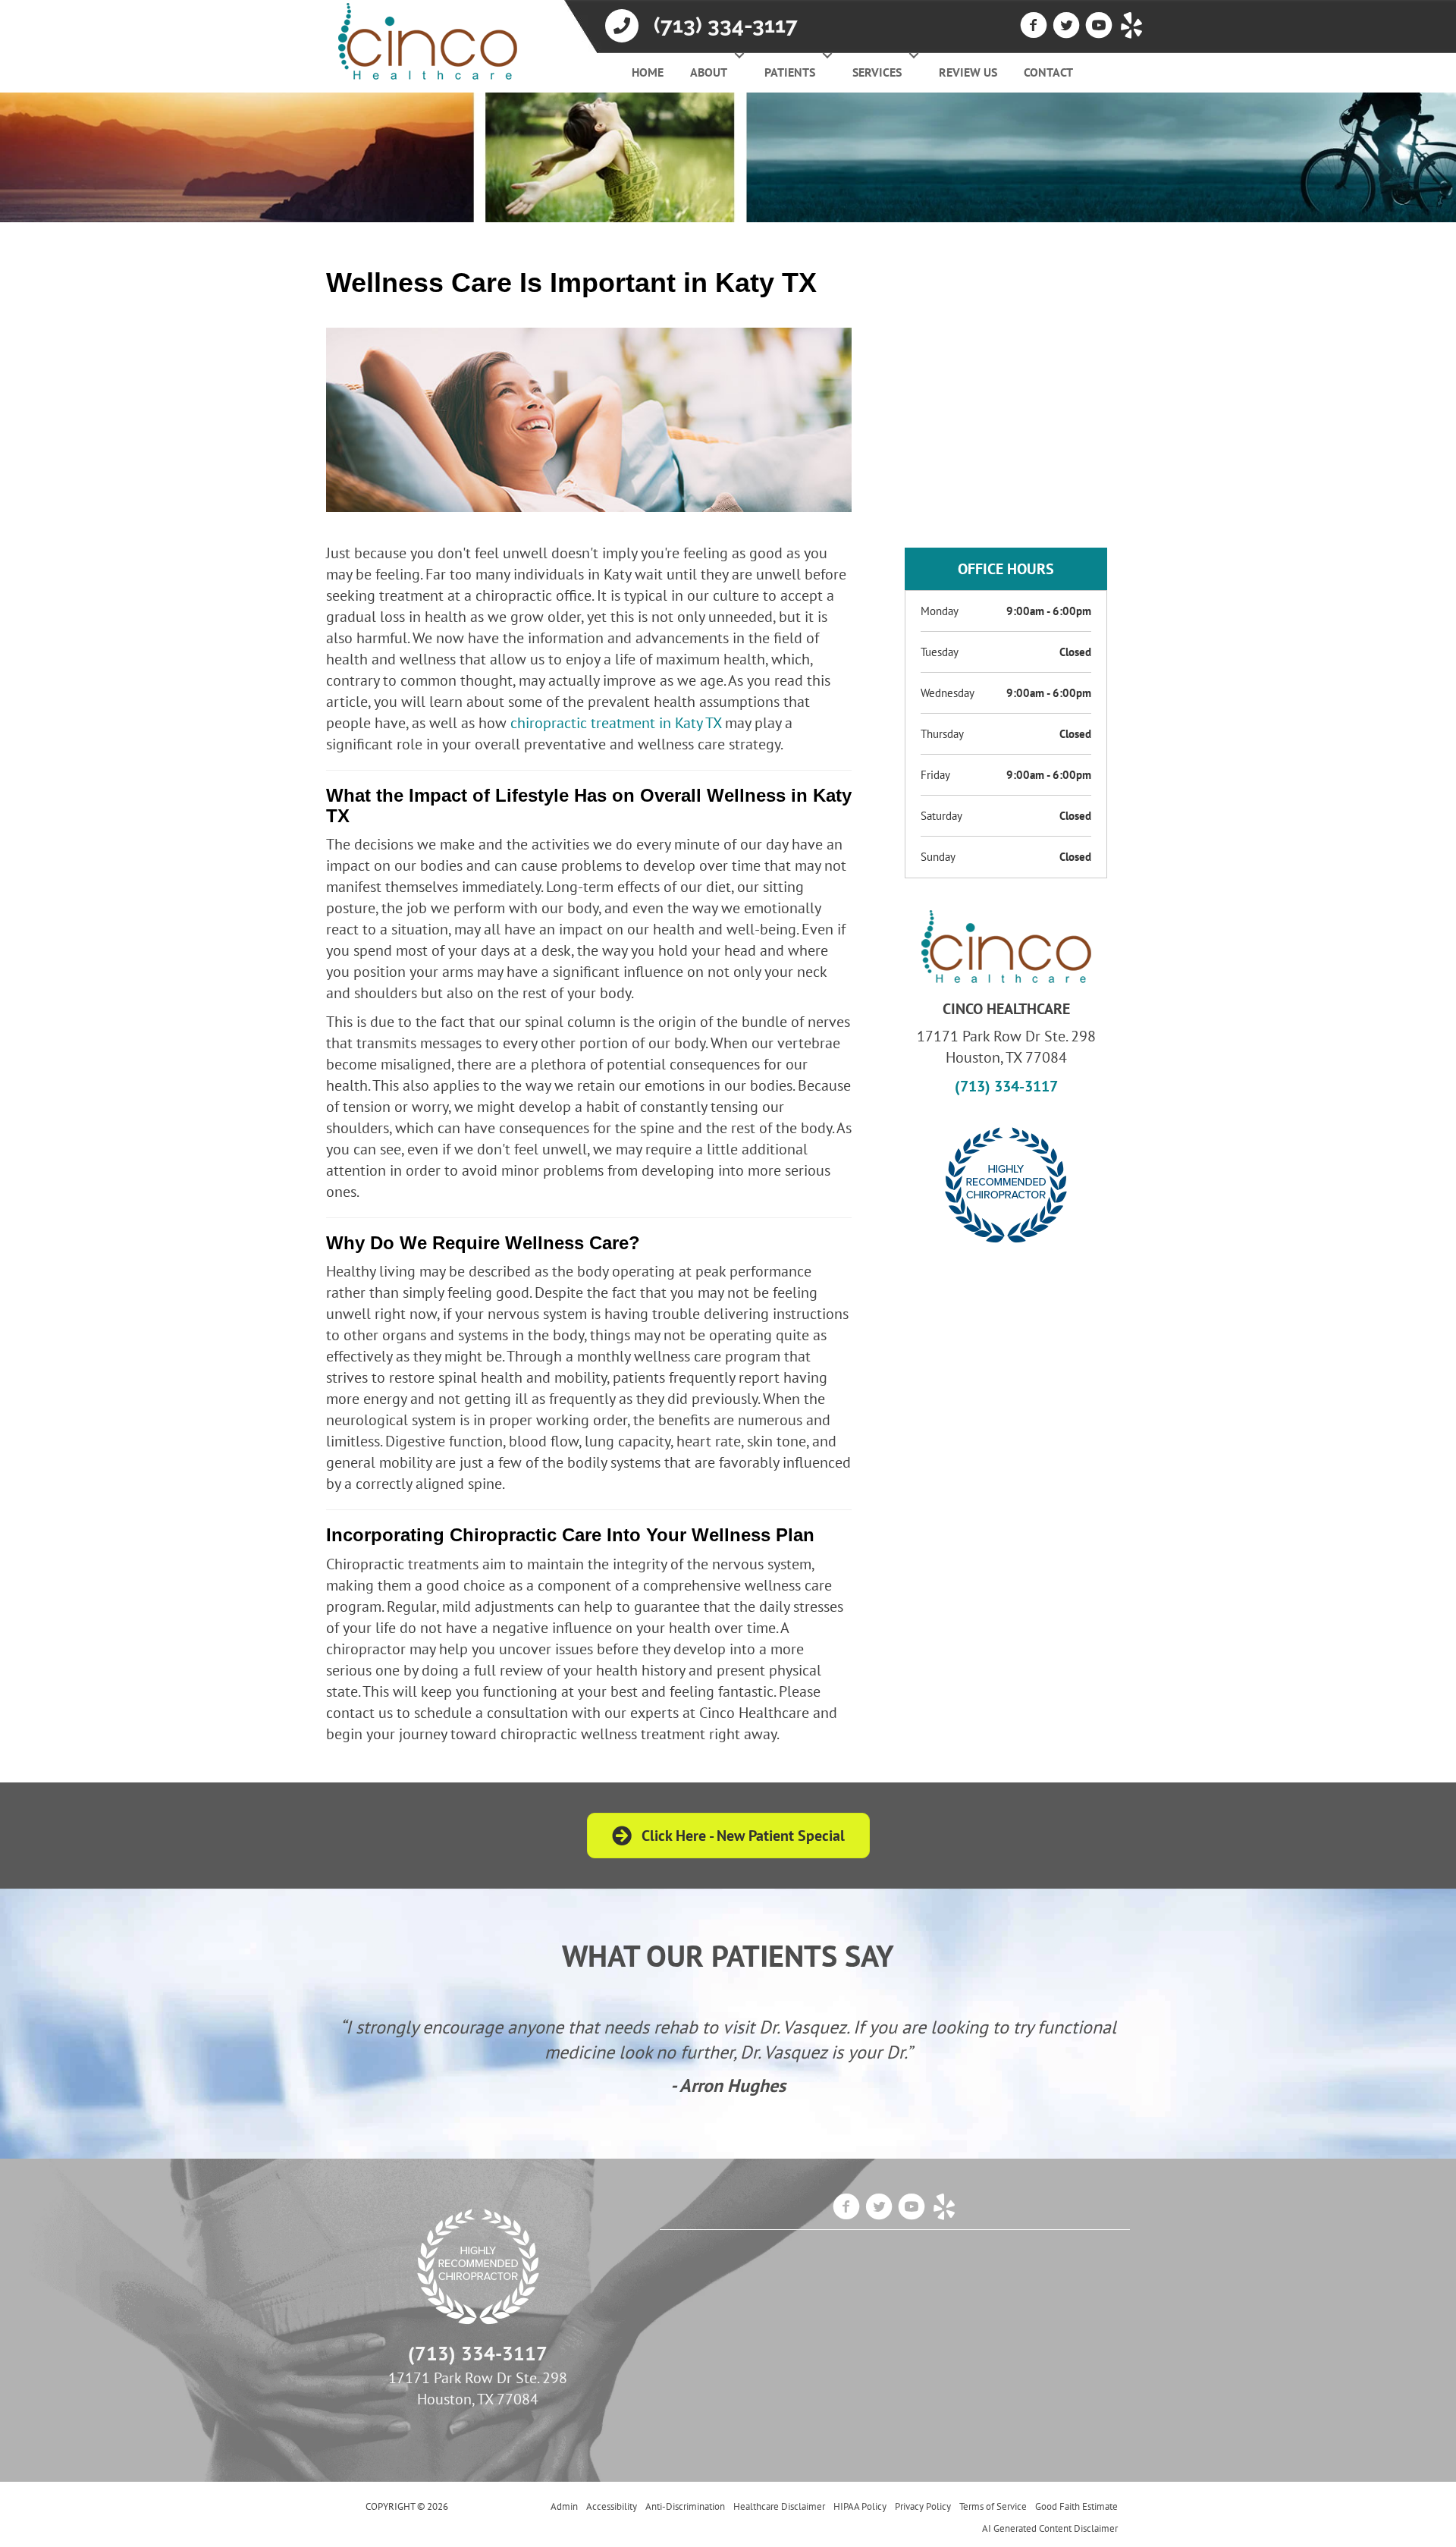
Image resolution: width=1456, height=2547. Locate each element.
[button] (739, 55)
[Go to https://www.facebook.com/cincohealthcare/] (1034, 27)
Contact (1048, 72)
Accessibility (612, 2506)
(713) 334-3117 (726, 25)
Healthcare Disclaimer (779, 2506)
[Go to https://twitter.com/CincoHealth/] (1066, 27)
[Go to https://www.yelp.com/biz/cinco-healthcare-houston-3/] (1131, 27)
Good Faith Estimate (1076, 2506)
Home (648, 72)
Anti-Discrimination (685, 2506)
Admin (564, 2506)
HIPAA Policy (860, 2506)
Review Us (968, 72)
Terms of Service (993, 2506)
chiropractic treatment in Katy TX (616, 723)
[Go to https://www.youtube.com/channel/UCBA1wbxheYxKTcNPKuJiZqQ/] (1099, 27)
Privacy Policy (923, 2506)
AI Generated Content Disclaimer (1050, 2528)
